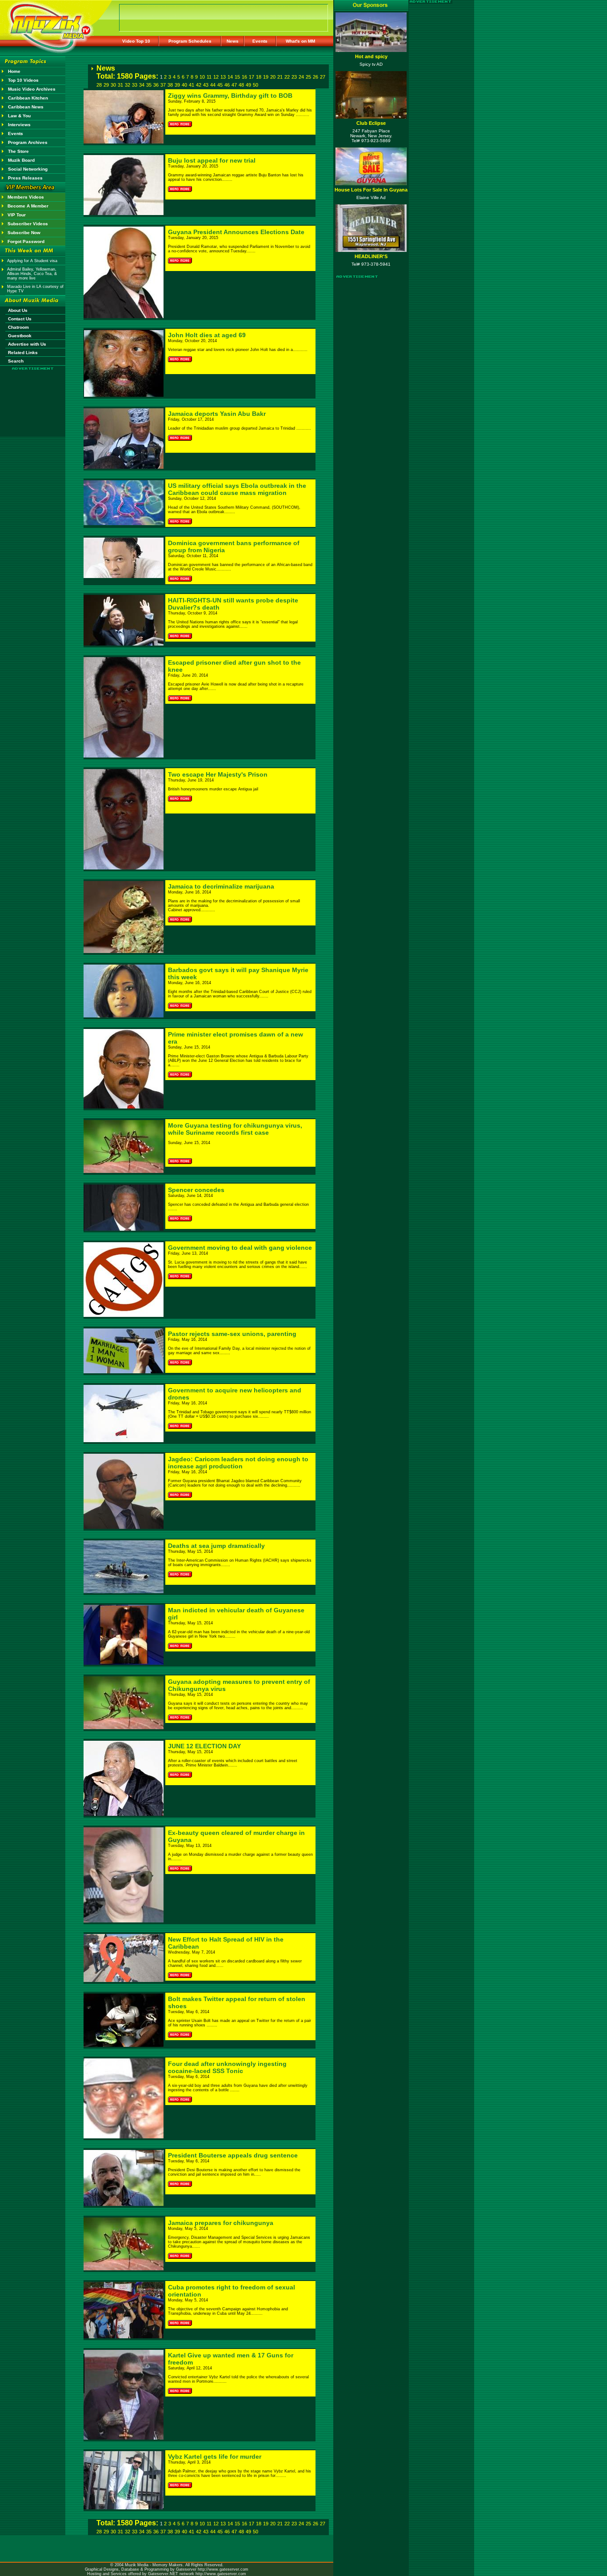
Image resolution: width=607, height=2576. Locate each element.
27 (323, 77)
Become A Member (28, 206)
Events (260, 41)
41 (192, 85)
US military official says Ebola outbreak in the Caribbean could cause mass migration (237, 489)
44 (213, 85)
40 (184, 85)
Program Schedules (190, 41)
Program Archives (28, 142)
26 (315, 77)
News (233, 41)
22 (287, 77)
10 (202, 77)
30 (113, 85)
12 (216, 77)
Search (16, 361)
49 (248, 85)
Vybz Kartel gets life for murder (215, 2456)
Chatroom (18, 327)
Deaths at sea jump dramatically (216, 1546)
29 (106, 85)
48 (241, 85)
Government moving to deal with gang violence (240, 1248)
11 (209, 77)
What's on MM (300, 41)
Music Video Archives (32, 89)
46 (227, 85)
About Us (18, 310)
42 (199, 85)
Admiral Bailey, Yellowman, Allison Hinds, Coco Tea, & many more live (32, 274)
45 (220, 85)
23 (294, 77)
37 (163, 85)
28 (99, 85)
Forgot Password (26, 241)
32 (128, 85)
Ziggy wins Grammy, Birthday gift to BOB (230, 96)
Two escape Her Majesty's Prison (218, 774)
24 (301, 77)
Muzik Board (21, 160)
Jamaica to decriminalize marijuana (221, 886)
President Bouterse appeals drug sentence (233, 2155)
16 (244, 77)
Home (14, 71)
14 (230, 77)
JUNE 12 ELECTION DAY (204, 1746)
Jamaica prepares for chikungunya (221, 2223)
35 (149, 85)
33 (135, 85)
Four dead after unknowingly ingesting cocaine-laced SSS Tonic (227, 2067)
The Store (18, 151)
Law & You (19, 116)
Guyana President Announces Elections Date (236, 232)
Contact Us (20, 319)
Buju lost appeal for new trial (212, 160)
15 (237, 77)
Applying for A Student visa (32, 261)
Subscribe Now (24, 233)
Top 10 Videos (23, 80)
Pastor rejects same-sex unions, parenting (232, 1334)
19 (266, 77)
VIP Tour (17, 215)
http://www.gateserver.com (223, 2569)
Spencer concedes (196, 1190)
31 (120, 85)
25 (308, 77)
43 (206, 85)
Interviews (19, 125)
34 (142, 85)
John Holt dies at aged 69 (207, 335)
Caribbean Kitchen (28, 98)
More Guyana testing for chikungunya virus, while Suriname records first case (235, 1129)
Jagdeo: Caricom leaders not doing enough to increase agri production (238, 1463)
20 (273, 77)
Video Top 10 (136, 41)
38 (170, 85)
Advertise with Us (27, 344)
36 (156, 85)
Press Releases (25, 178)
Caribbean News (26, 107)
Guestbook (20, 336)
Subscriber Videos (28, 224)
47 (234, 85)
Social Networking (28, 169)
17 (252, 77)
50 (256, 85)
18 (259, 77)
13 (223, 77)
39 (177, 85)
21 (280, 77)
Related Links (23, 353)
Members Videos (26, 197)
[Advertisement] (33, 396)
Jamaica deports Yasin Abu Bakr (217, 414)
